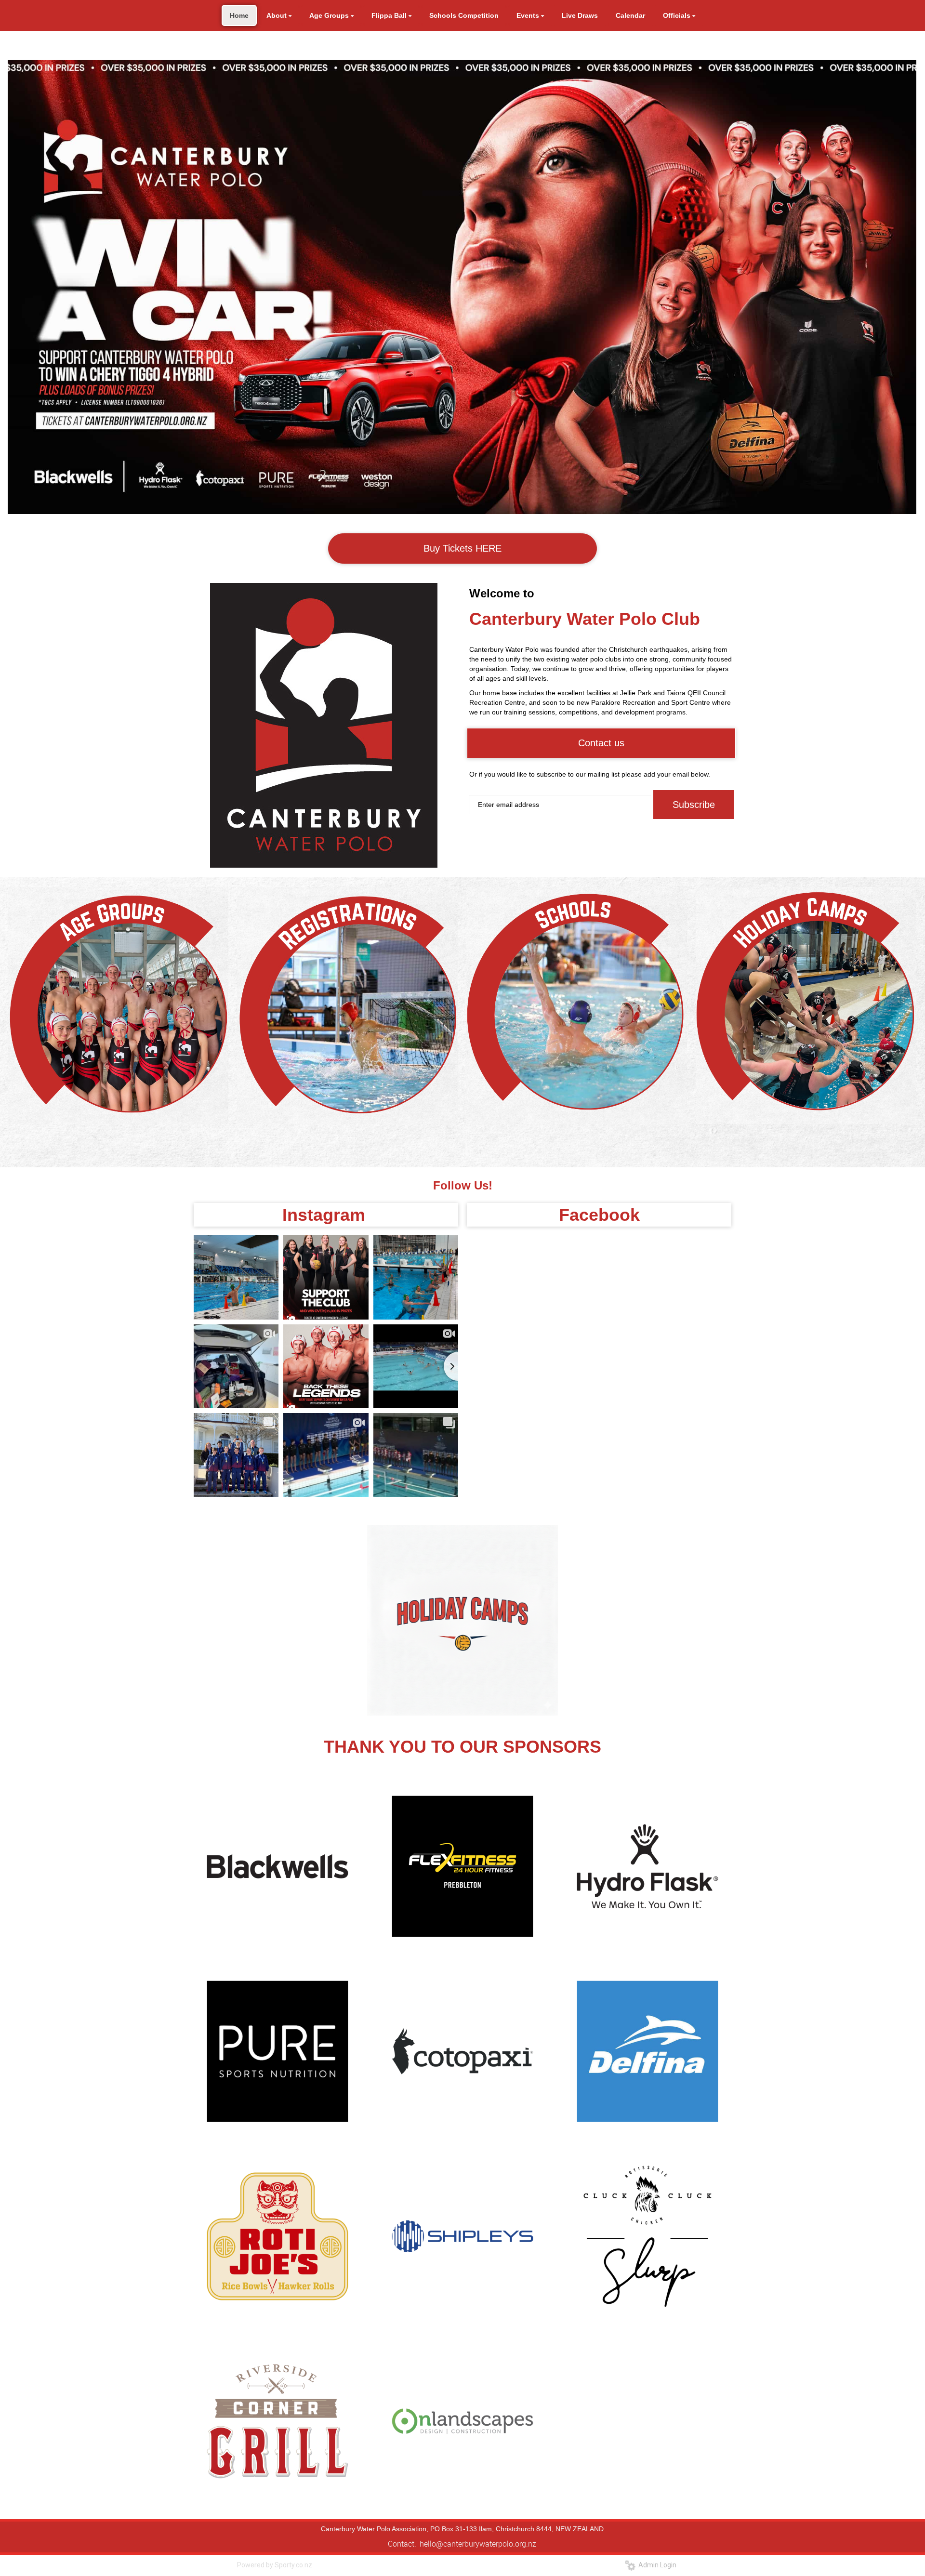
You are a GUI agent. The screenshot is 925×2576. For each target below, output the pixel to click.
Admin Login (656, 2565)
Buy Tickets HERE (462, 548)
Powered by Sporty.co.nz (275, 2565)
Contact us (601, 743)
